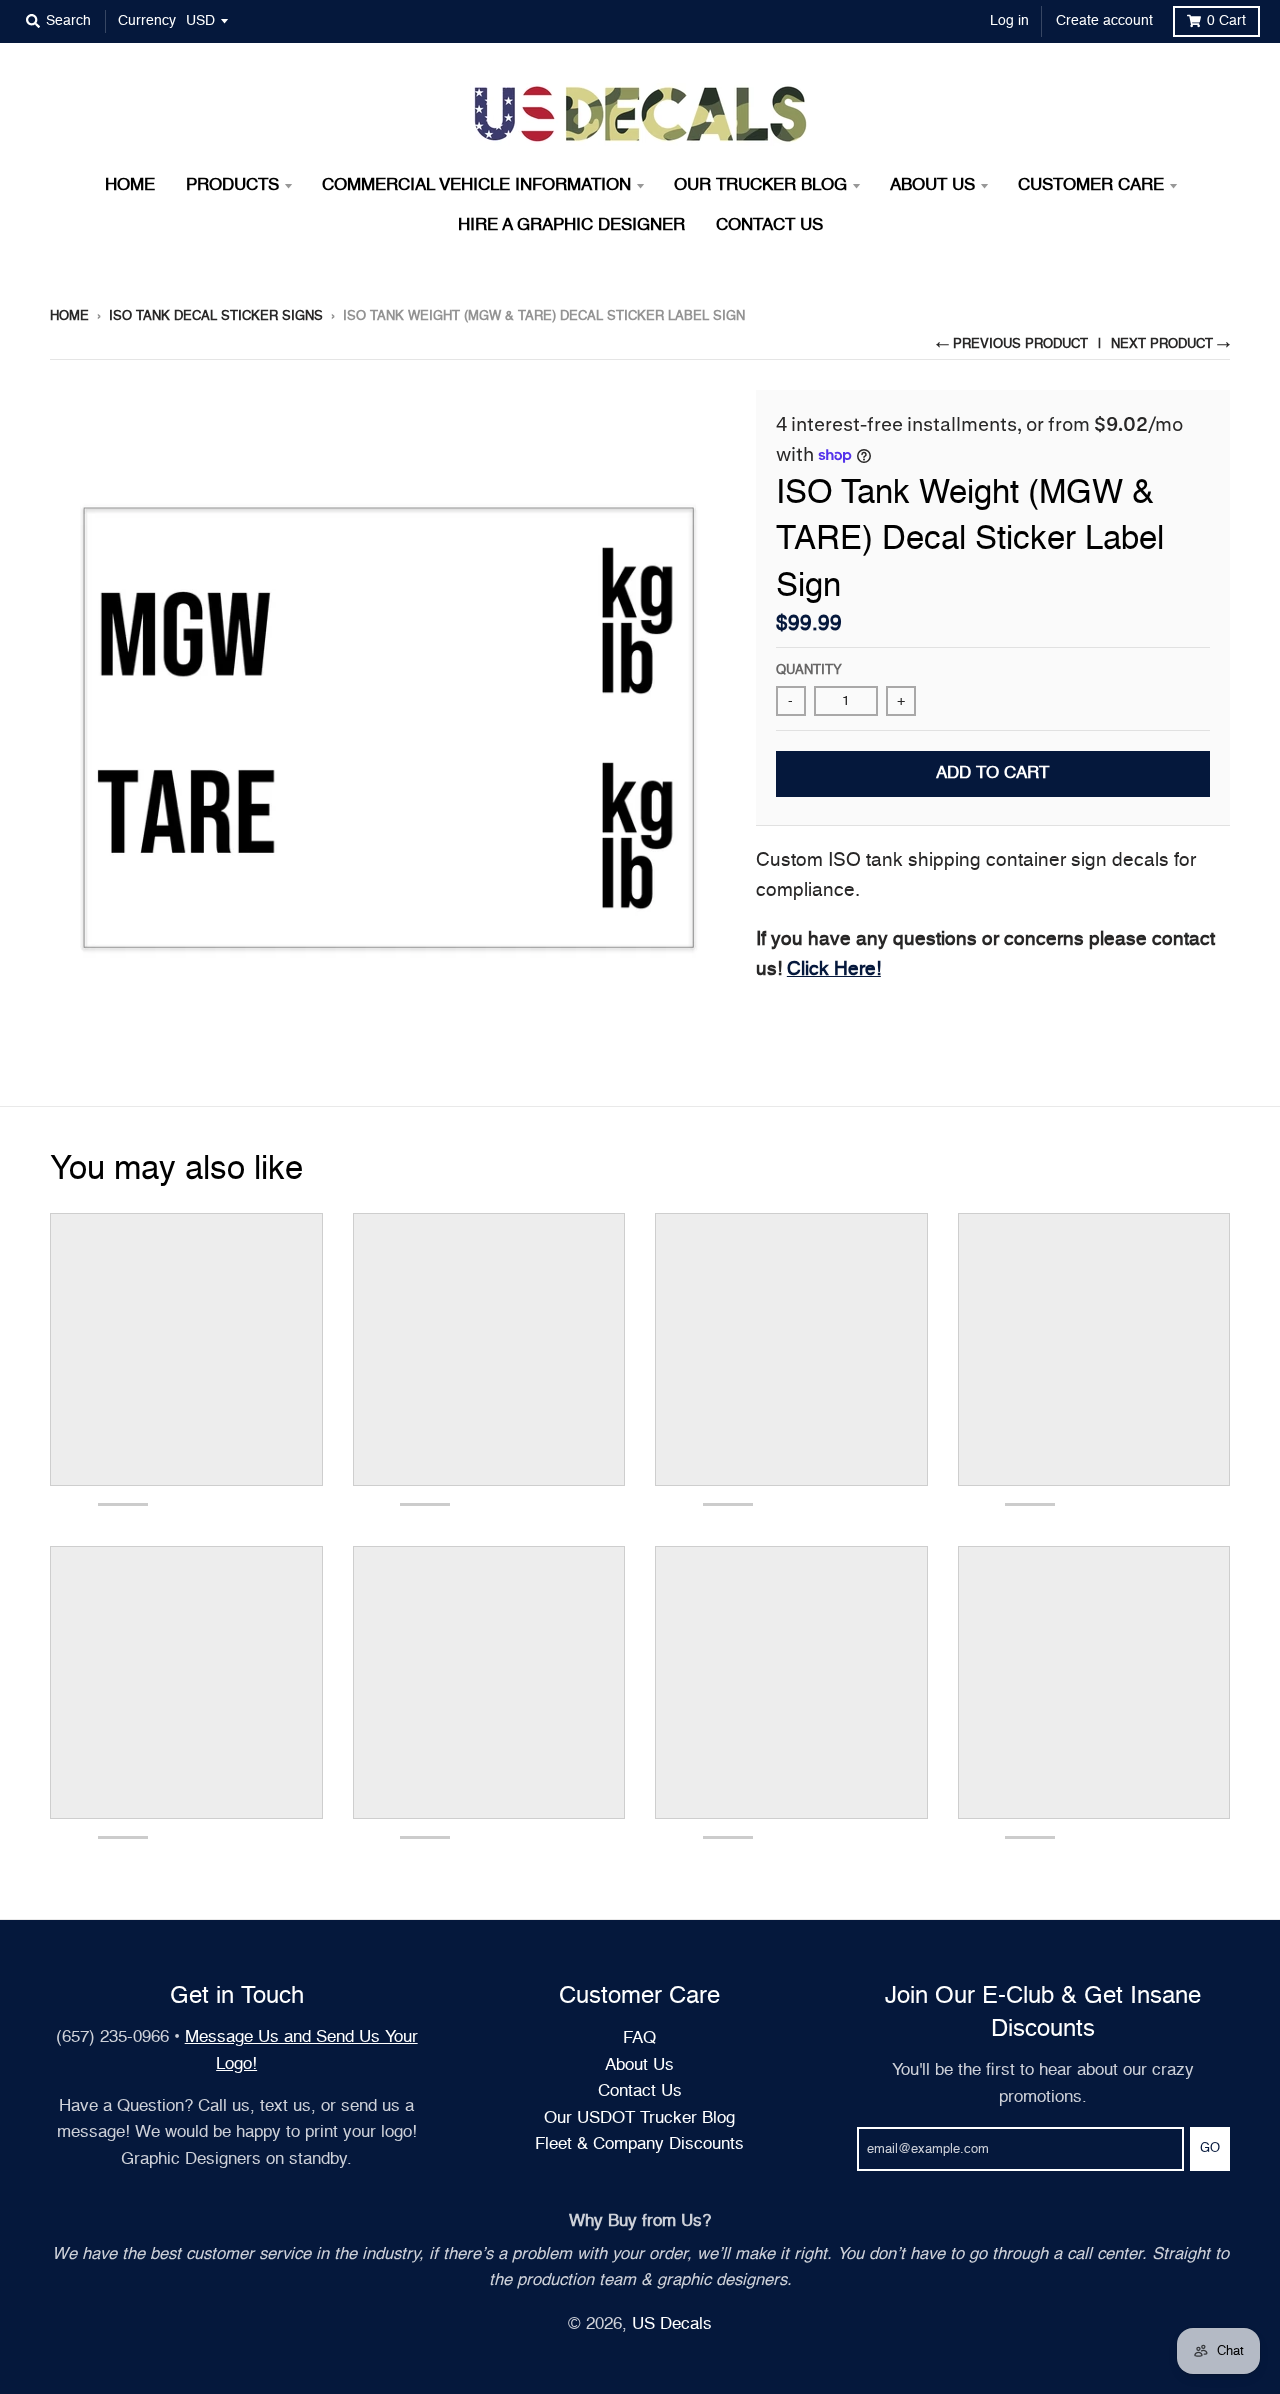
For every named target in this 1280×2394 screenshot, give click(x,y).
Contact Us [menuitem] (769, 225)
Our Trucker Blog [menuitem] (760, 185)
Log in (1009, 21)
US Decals (672, 2324)
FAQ (639, 2038)
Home (69, 316)
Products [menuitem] (232, 185)
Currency (147, 21)
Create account (1104, 21)
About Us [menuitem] (932, 185)
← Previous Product (1012, 344)
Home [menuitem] (130, 185)
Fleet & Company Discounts (639, 2144)
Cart (1226, 21)
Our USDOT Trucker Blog (639, 2118)
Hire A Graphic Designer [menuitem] (571, 225)
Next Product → (1170, 344)
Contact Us (640, 2091)
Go (1210, 2148)
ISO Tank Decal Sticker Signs (216, 316)
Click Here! (834, 969)
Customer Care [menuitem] (1091, 185)
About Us (639, 2065)
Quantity (809, 670)
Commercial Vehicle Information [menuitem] (476, 185)
